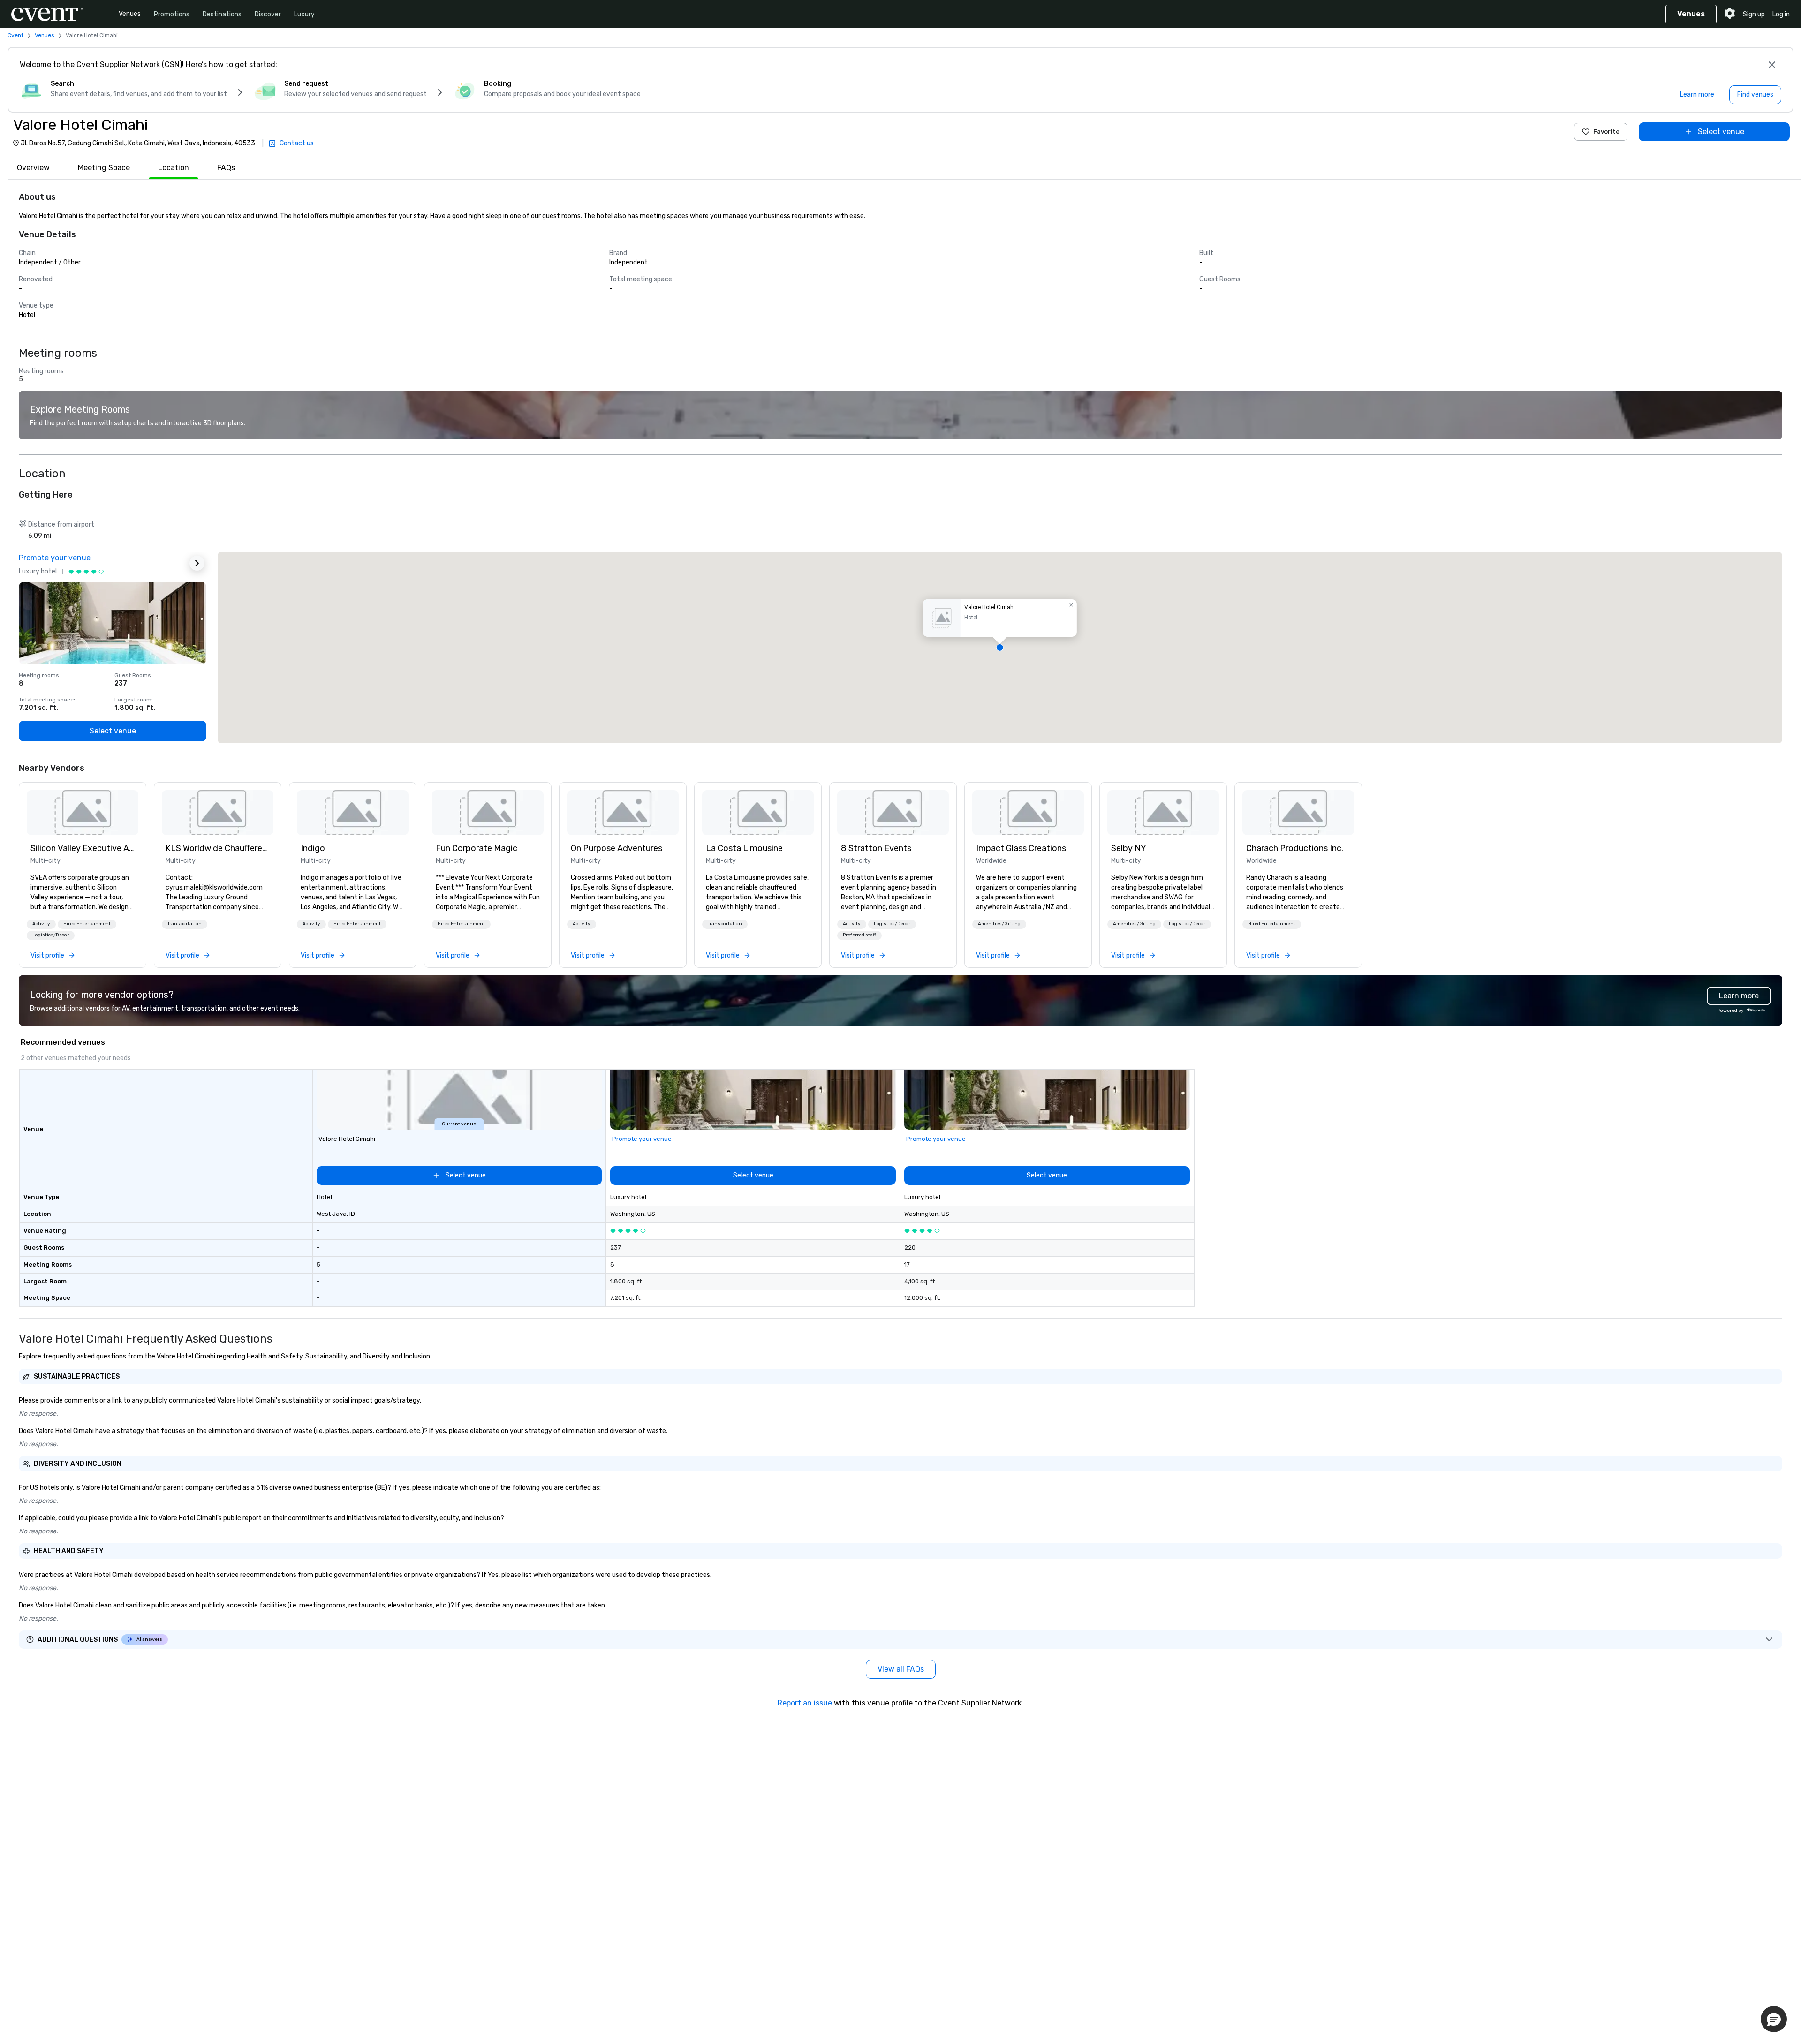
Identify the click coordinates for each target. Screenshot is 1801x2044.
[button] (1000, 648)
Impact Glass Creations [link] (1021, 848)
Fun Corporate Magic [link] (477, 848)
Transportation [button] (185, 924)
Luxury (304, 14)
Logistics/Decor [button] (51, 935)
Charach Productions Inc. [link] (1295, 848)
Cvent (15, 35)
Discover (268, 14)
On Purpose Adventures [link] (617, 848)
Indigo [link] (313, 848)
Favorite (1606, 132)
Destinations (222, 14)
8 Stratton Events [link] (876, 848)
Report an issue (805, 1703)
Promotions (172, 14)
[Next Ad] (197, 563)
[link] (83, 813)
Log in (1781, 14)
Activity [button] (41, 924)
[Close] (1772, 65)
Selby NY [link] (1129, 848)
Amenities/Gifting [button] (999, 924)
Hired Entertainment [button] (87, 924)
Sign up (1754, 14)
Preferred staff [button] (859, 935)
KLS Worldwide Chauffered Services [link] (218, 848)
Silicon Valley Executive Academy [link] (83, 848)
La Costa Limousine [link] (744, 848)
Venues (130, 14)
